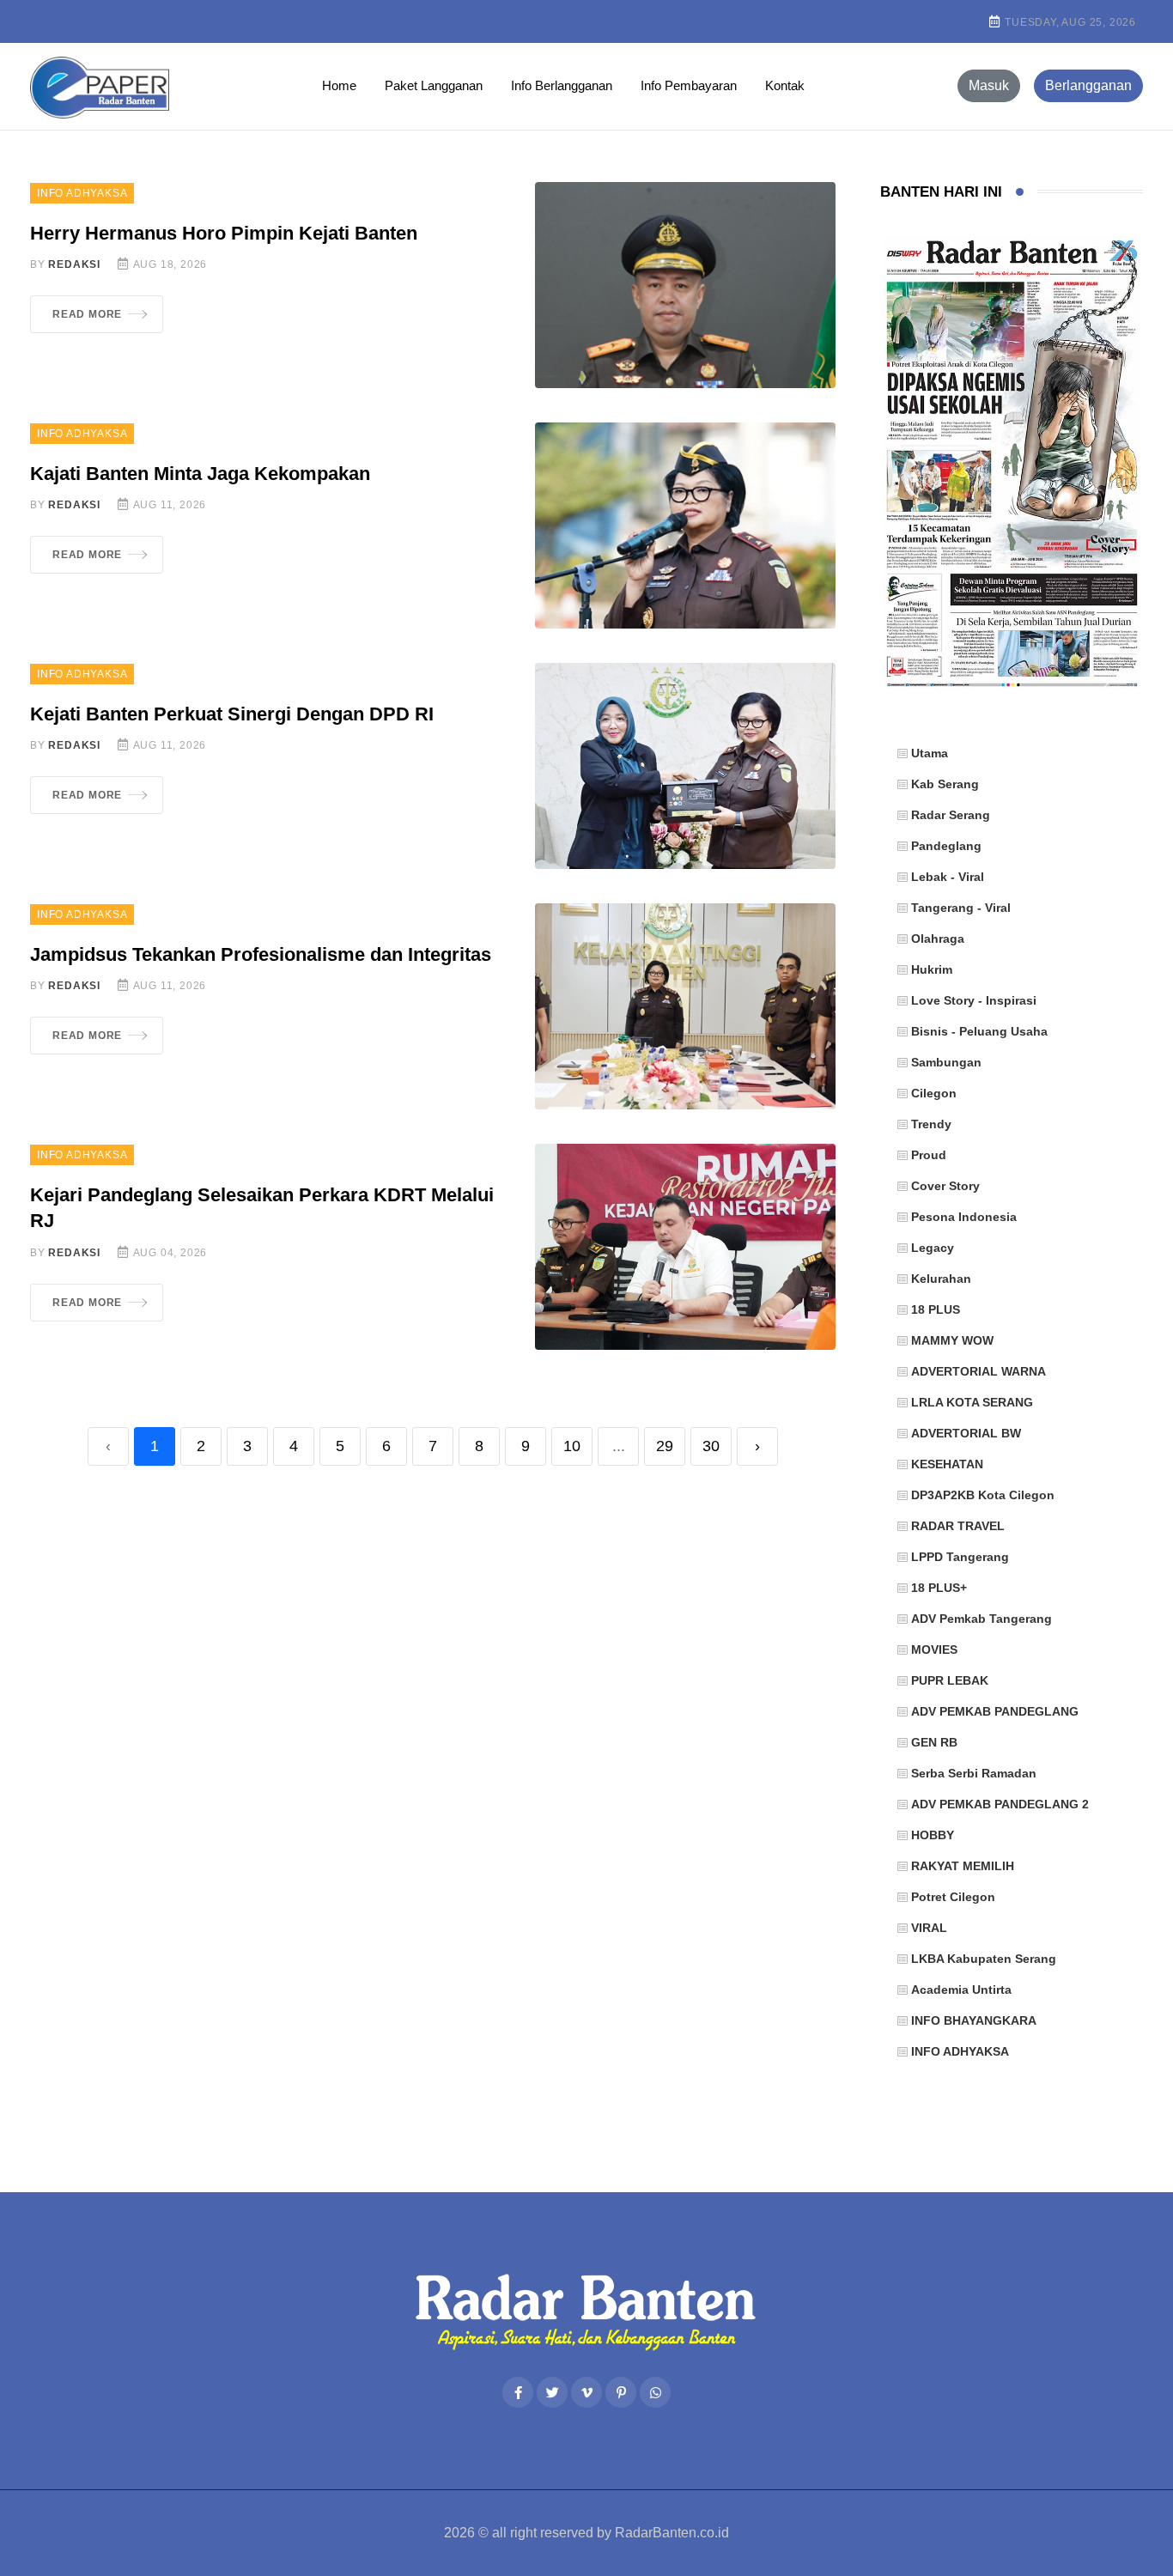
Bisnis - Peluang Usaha (979, 1031)
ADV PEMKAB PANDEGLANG (995, 1711)
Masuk (989, 85)
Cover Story (945, 1186)
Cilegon (934, 1093)
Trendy (931, 1124)
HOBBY (933, 1835)
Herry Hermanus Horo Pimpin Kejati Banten (224, 233)
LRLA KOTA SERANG (972, 1402)
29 (665, 1446)
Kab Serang (945, 784)
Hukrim (932, 969)
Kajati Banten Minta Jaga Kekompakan (200, 474)
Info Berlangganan (562, 85)
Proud (929, 1155)
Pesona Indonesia (964, 1217)
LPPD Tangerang (960, 1557)
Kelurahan (941, 1279)
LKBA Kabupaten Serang (984, 1959)
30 (711, 1446)
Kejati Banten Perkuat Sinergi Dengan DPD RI (232, 714)
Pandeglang (946, 846)
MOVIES (934, 1649)
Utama (930, 753)
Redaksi (74, 264)
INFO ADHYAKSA (82, 193)
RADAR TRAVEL (958, 1526)
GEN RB (934, 1742)
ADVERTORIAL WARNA (979, 1371)
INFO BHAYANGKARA (974, 2020)
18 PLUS (936, 1309)
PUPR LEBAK (950, 1680)
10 (572, 1446)
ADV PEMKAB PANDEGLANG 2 (1000, 1804)
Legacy (933, 1248)
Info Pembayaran (689, 85)
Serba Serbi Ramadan (974, 1773)
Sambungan (946, 1062)
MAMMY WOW (952, 1340)
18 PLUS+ (939, 1588)
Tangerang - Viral (961, 908)
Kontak (785, 85)
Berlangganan (1088, 85)
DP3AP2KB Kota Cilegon (983, 1495)
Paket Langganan (434, 85)
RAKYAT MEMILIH (963, 1866)
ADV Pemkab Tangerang (982, 1619)
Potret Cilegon (953, 1897)
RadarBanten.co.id (672, 2533)
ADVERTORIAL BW (966, 1433)
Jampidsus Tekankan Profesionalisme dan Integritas (261, 954)
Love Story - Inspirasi (974, 1000)
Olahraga (938, 939)
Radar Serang (951, 815)
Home (339, 85)
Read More (87, 314)
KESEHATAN (947, 1464)
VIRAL (929, 1928)
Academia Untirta (961, 1990)
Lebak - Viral (948, 877)
